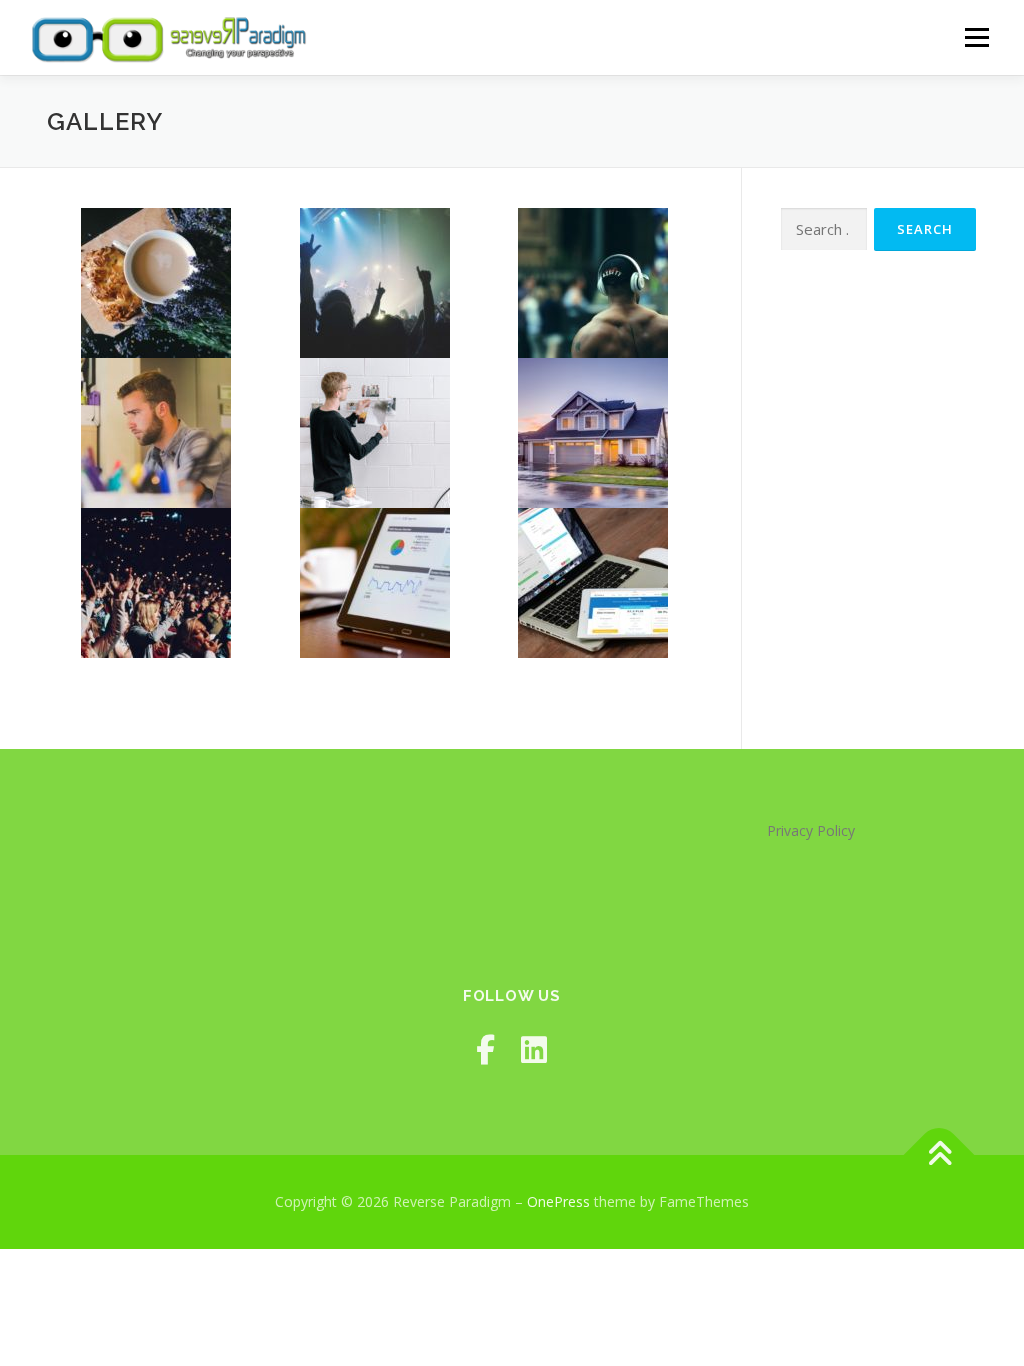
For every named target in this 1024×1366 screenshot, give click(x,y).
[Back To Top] (939, 1155)
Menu (976, 37)
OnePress (558, 1201)
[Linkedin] (534, 1049)
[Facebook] (485, 1049)
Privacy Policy (811, 830)
